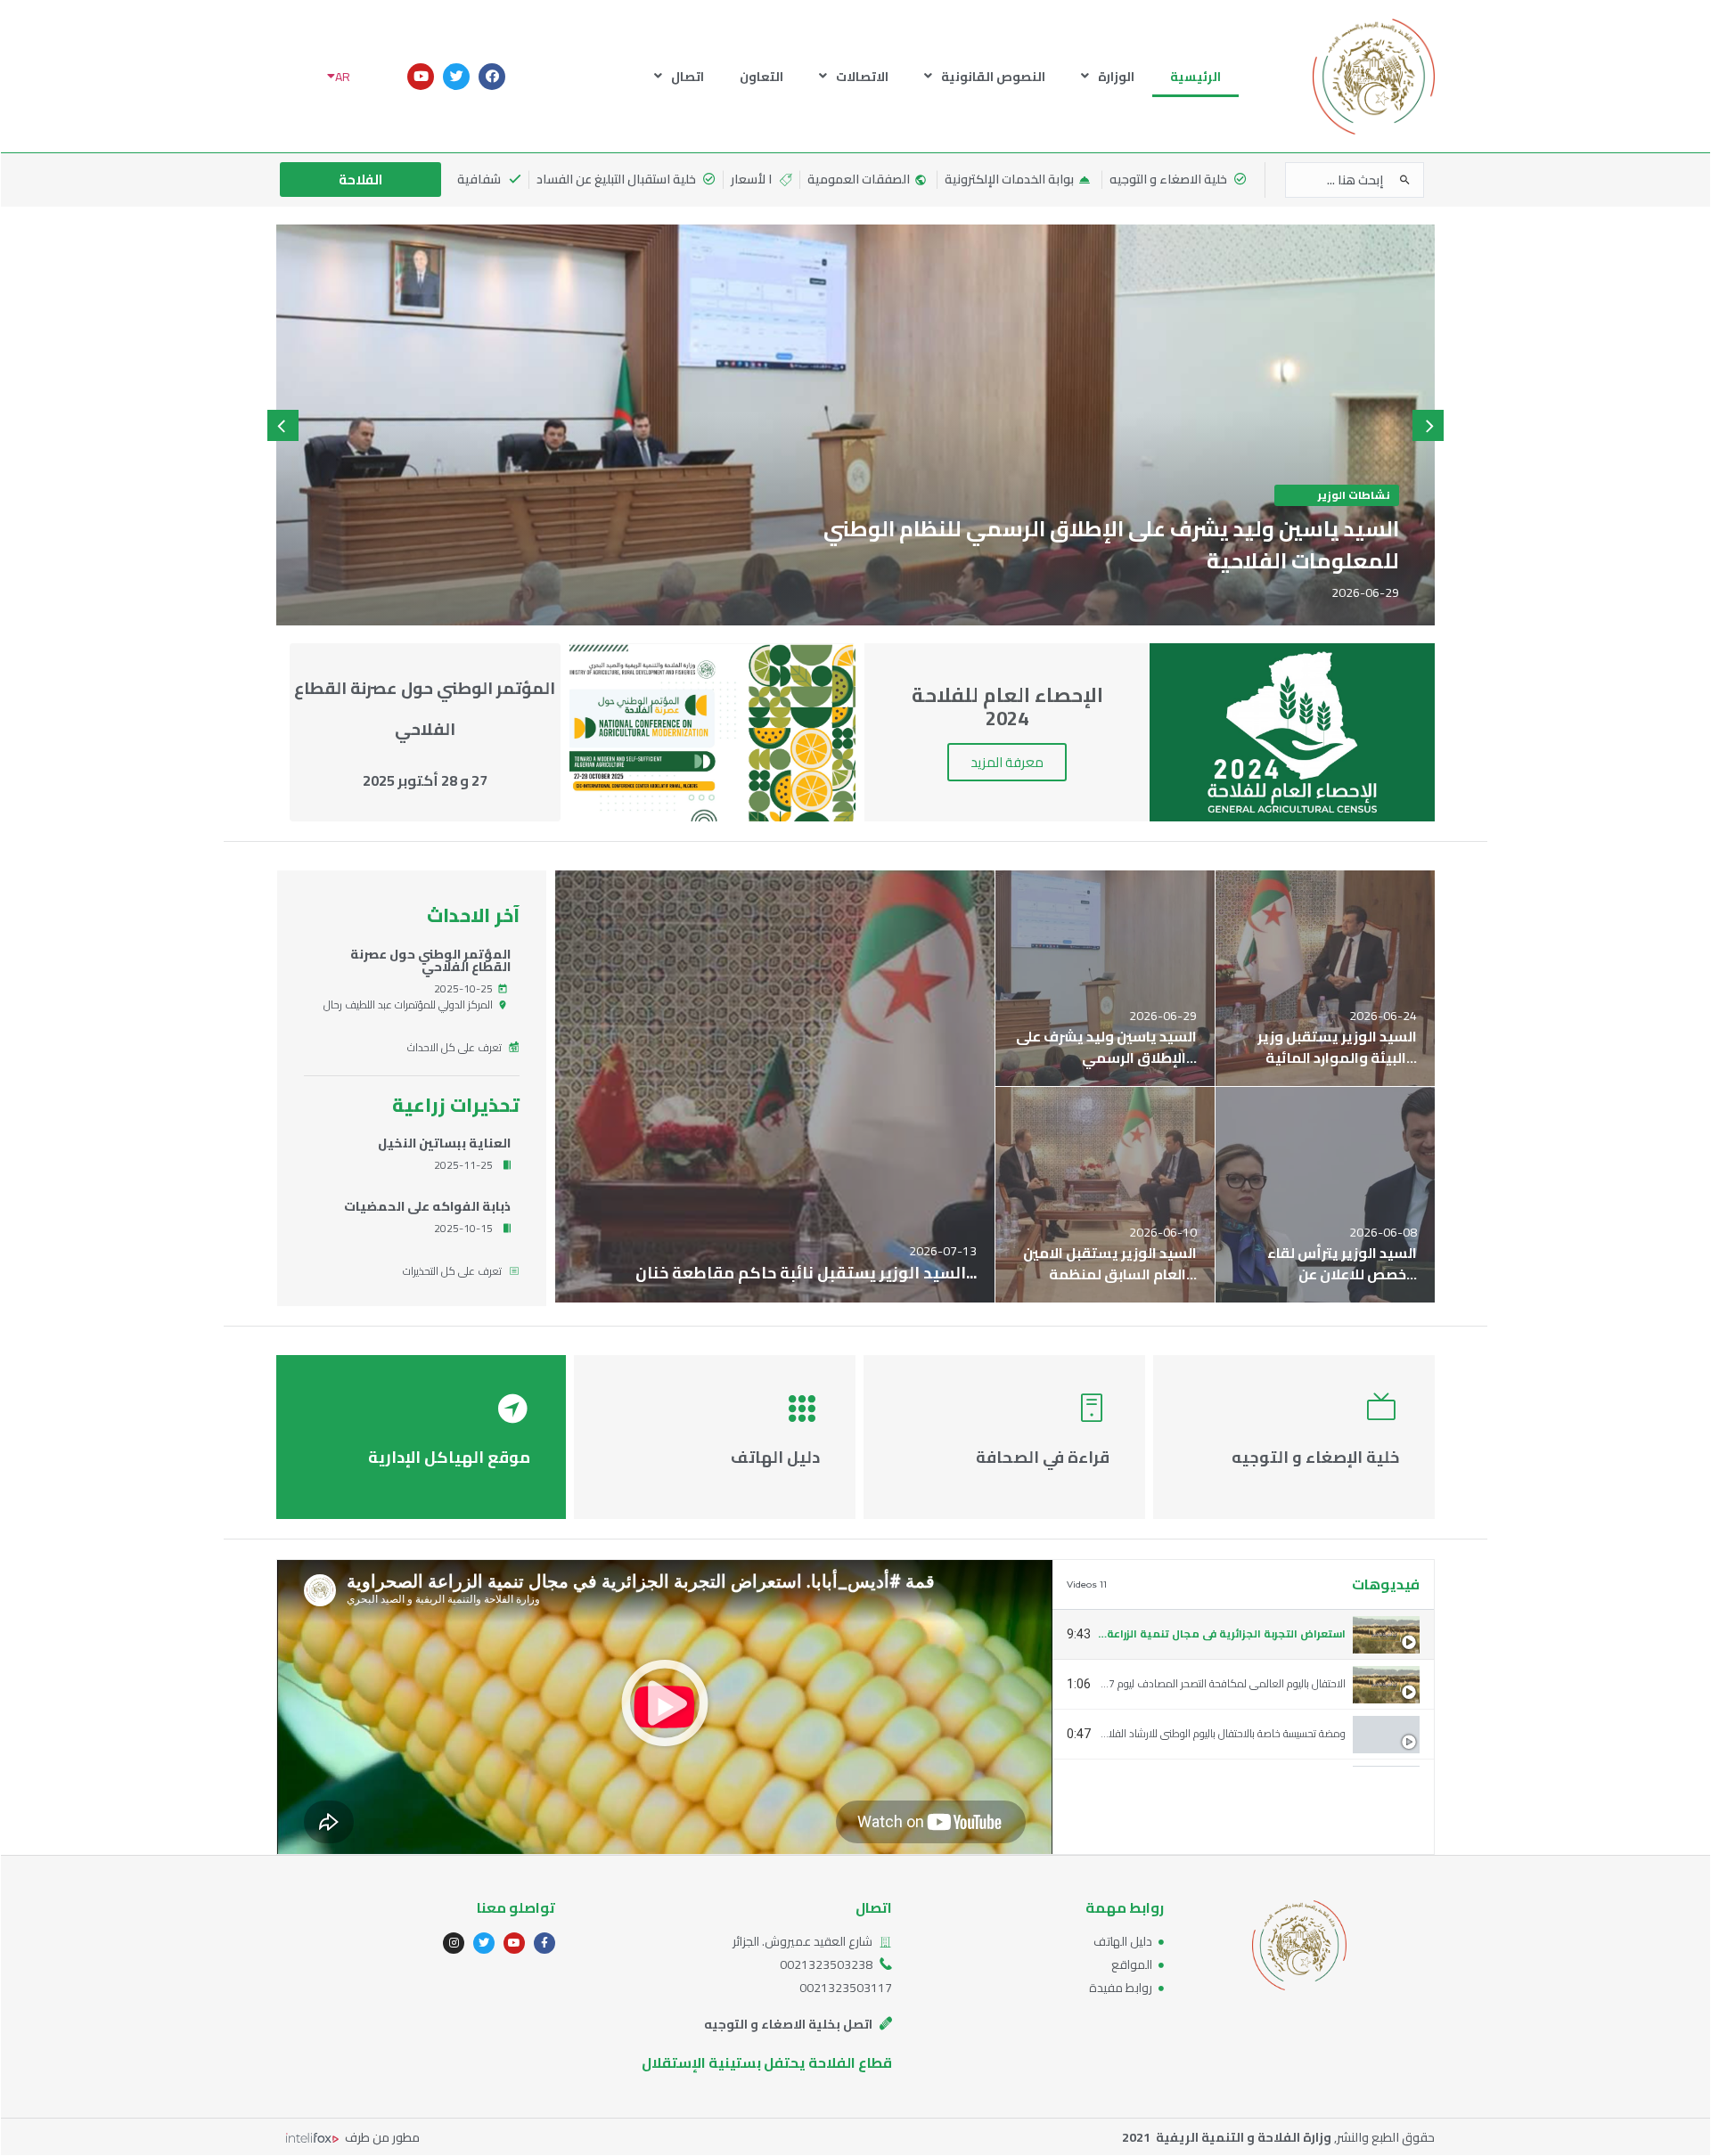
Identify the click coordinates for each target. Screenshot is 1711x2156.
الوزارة (1116, 77)
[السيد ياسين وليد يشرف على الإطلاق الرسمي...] (1105, 978)
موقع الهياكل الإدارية (449, 1457)
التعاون (761, 77)
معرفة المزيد (1007, 762)
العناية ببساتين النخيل (444, 1143)
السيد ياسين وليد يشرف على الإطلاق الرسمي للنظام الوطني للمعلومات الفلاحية (1111, 545)
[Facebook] (492, 77)
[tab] (1243, 1635)
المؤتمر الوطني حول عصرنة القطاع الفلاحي (430, 960)
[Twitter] (456, 77)
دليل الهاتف (775, 1457)
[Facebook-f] (544, 1943)
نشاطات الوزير (1354, 495)
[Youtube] (421, 77)
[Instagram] (454, 1943)
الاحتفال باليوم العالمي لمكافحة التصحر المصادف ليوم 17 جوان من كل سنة (1186, 1683)
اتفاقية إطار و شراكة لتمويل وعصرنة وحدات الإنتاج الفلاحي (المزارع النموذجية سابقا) (1173, 1783)
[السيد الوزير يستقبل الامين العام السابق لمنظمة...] (1105, 1195)
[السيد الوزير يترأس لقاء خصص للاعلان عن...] (1325, 1195)
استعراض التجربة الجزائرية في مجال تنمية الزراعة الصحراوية (1200, 1633)
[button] (665, 1707)
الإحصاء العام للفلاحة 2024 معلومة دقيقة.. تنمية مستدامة (1220, 1833)
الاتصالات (862, 77)
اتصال (688, 77)
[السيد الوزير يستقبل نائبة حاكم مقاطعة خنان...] (775, 1086)
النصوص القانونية (993, 77)
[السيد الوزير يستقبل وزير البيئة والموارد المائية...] (1325, 978)
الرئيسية (1195, 77)
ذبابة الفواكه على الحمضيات (427, 1206)
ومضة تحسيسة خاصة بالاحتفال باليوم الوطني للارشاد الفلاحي (1219, 1733)
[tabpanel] (665, 1707)
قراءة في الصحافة (1043, 1457)
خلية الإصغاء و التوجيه (1315, 1457)
